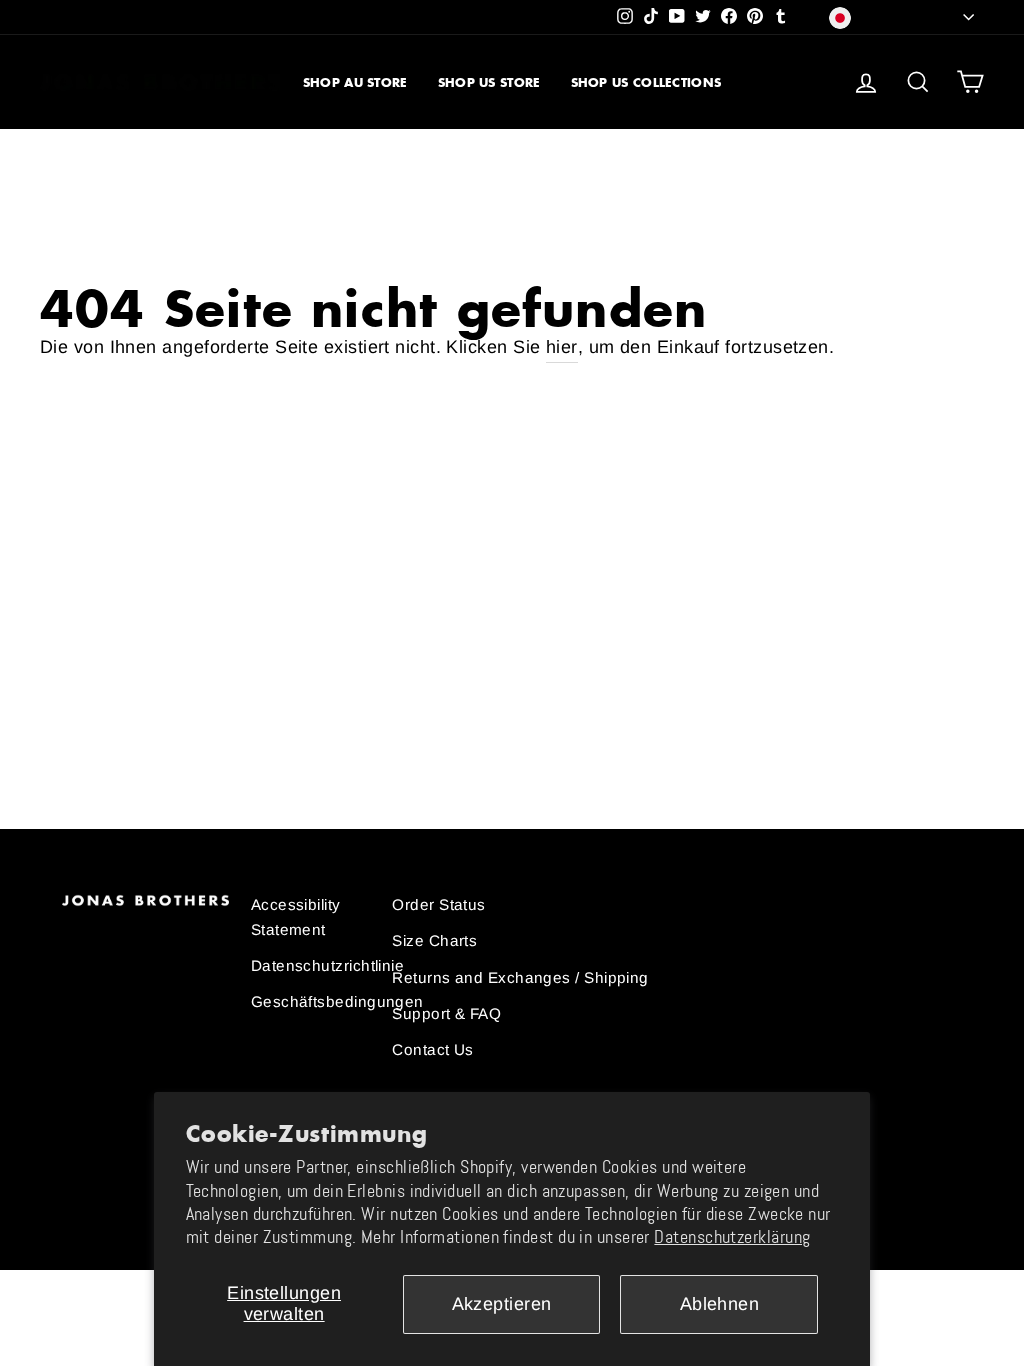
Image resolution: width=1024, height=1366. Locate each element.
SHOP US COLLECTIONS (646, 82)
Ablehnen (720, 1304)
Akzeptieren (502, 1304)
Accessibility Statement (296, 916)
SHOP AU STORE (355, 82)
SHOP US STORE (489, 82)
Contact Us (433, 1049)
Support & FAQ (446, 1013)
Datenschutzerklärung (732, 1237)
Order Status (438, 904)
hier (562, 347)
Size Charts (434, 940)
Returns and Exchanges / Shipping (520, 977)
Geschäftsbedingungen (337, 1001)
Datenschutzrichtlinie (327, 965)
